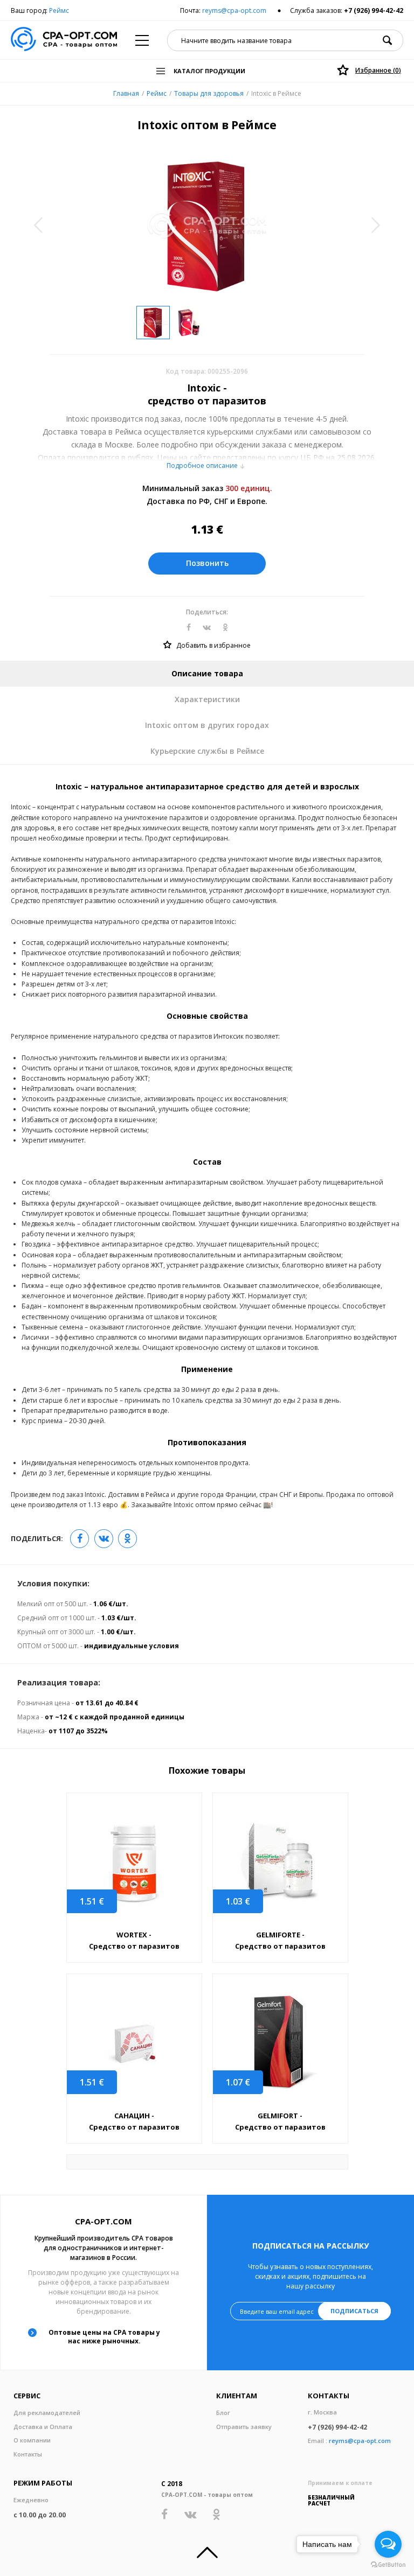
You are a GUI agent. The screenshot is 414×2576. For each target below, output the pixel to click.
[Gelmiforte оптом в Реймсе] (280, 1862)
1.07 (238, 2082)
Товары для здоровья (209, 93)
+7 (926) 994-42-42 (374, 10)
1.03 (238, 1901)
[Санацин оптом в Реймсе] (134, 2043)
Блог (223, 2413)
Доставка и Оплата (43, 2427)
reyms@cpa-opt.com (234, 10)
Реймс (59, 10)
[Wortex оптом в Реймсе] (134, 1862)
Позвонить (207, 563)
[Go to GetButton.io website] (388, 2565)
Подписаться (354, 2311)
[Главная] (64, 40)
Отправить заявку (244, 2427)
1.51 (92, 1901)
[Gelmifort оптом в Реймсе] (280, 2043)
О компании (32, 2440)
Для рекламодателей (47, 2413)
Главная (126, 93)
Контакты (28, 2454)
